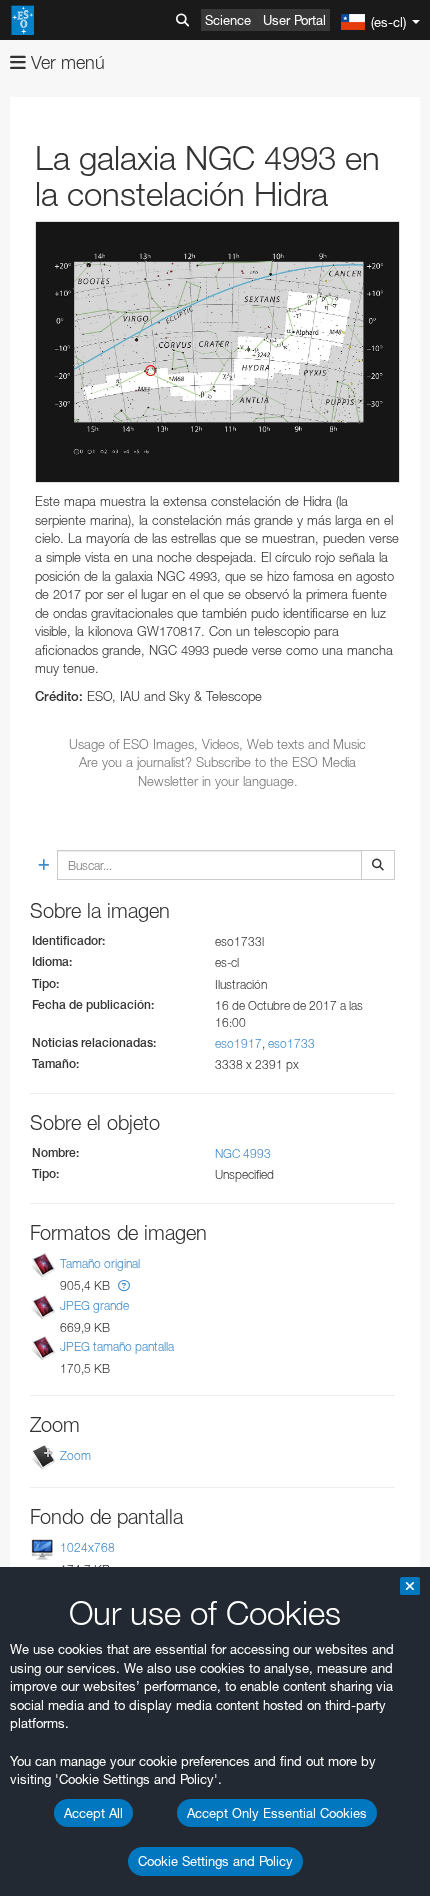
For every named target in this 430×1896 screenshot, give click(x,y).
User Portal (294, 20)
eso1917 (238, 1043)
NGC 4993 (243, 1153)
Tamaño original (100, 1264)
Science (228, 20)
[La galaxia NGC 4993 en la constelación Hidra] (217, 352)
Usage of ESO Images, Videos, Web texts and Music (217, 744)
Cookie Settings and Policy (215, 1861)
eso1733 (291, 1043)
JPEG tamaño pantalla (117, 1346)
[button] (124, 1285)
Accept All (93, 1813)
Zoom (75, 1455)
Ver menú (65, 62)
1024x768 (87, 1547)
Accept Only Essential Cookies (277, 1813)
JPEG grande (94, 1305)
